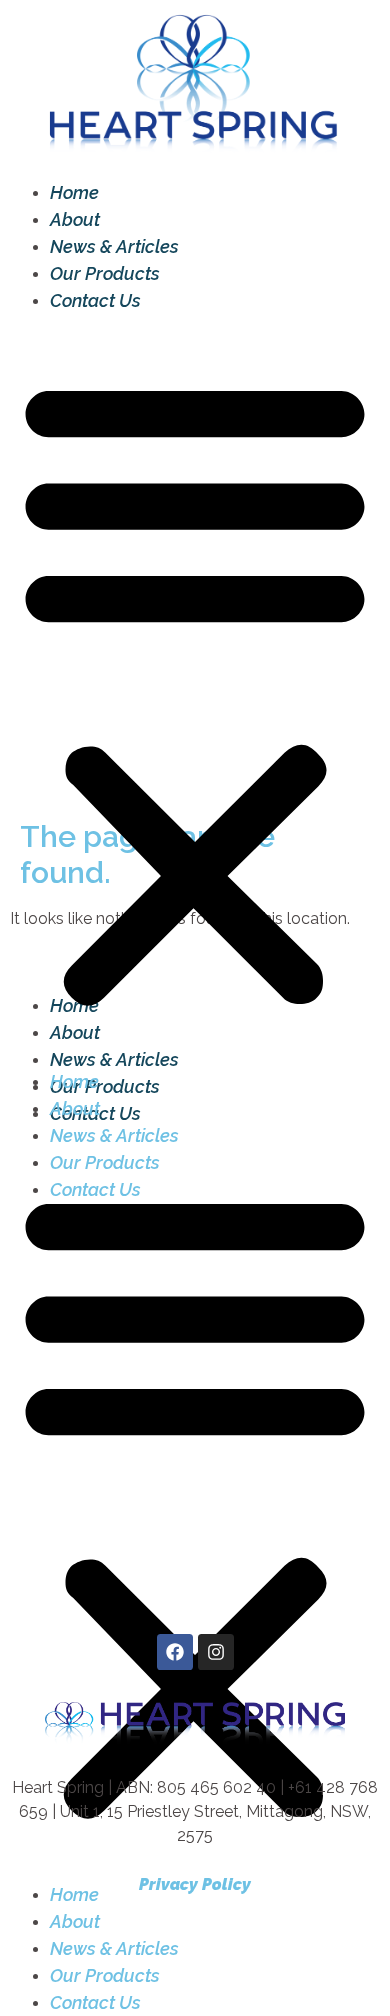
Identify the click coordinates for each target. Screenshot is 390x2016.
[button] (195, 691)
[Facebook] (175, 1652)
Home (74, 192)
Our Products (105, 273)
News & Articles (114, 246)
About (75, 219)
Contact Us (95, 300)
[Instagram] (216, 1652)
